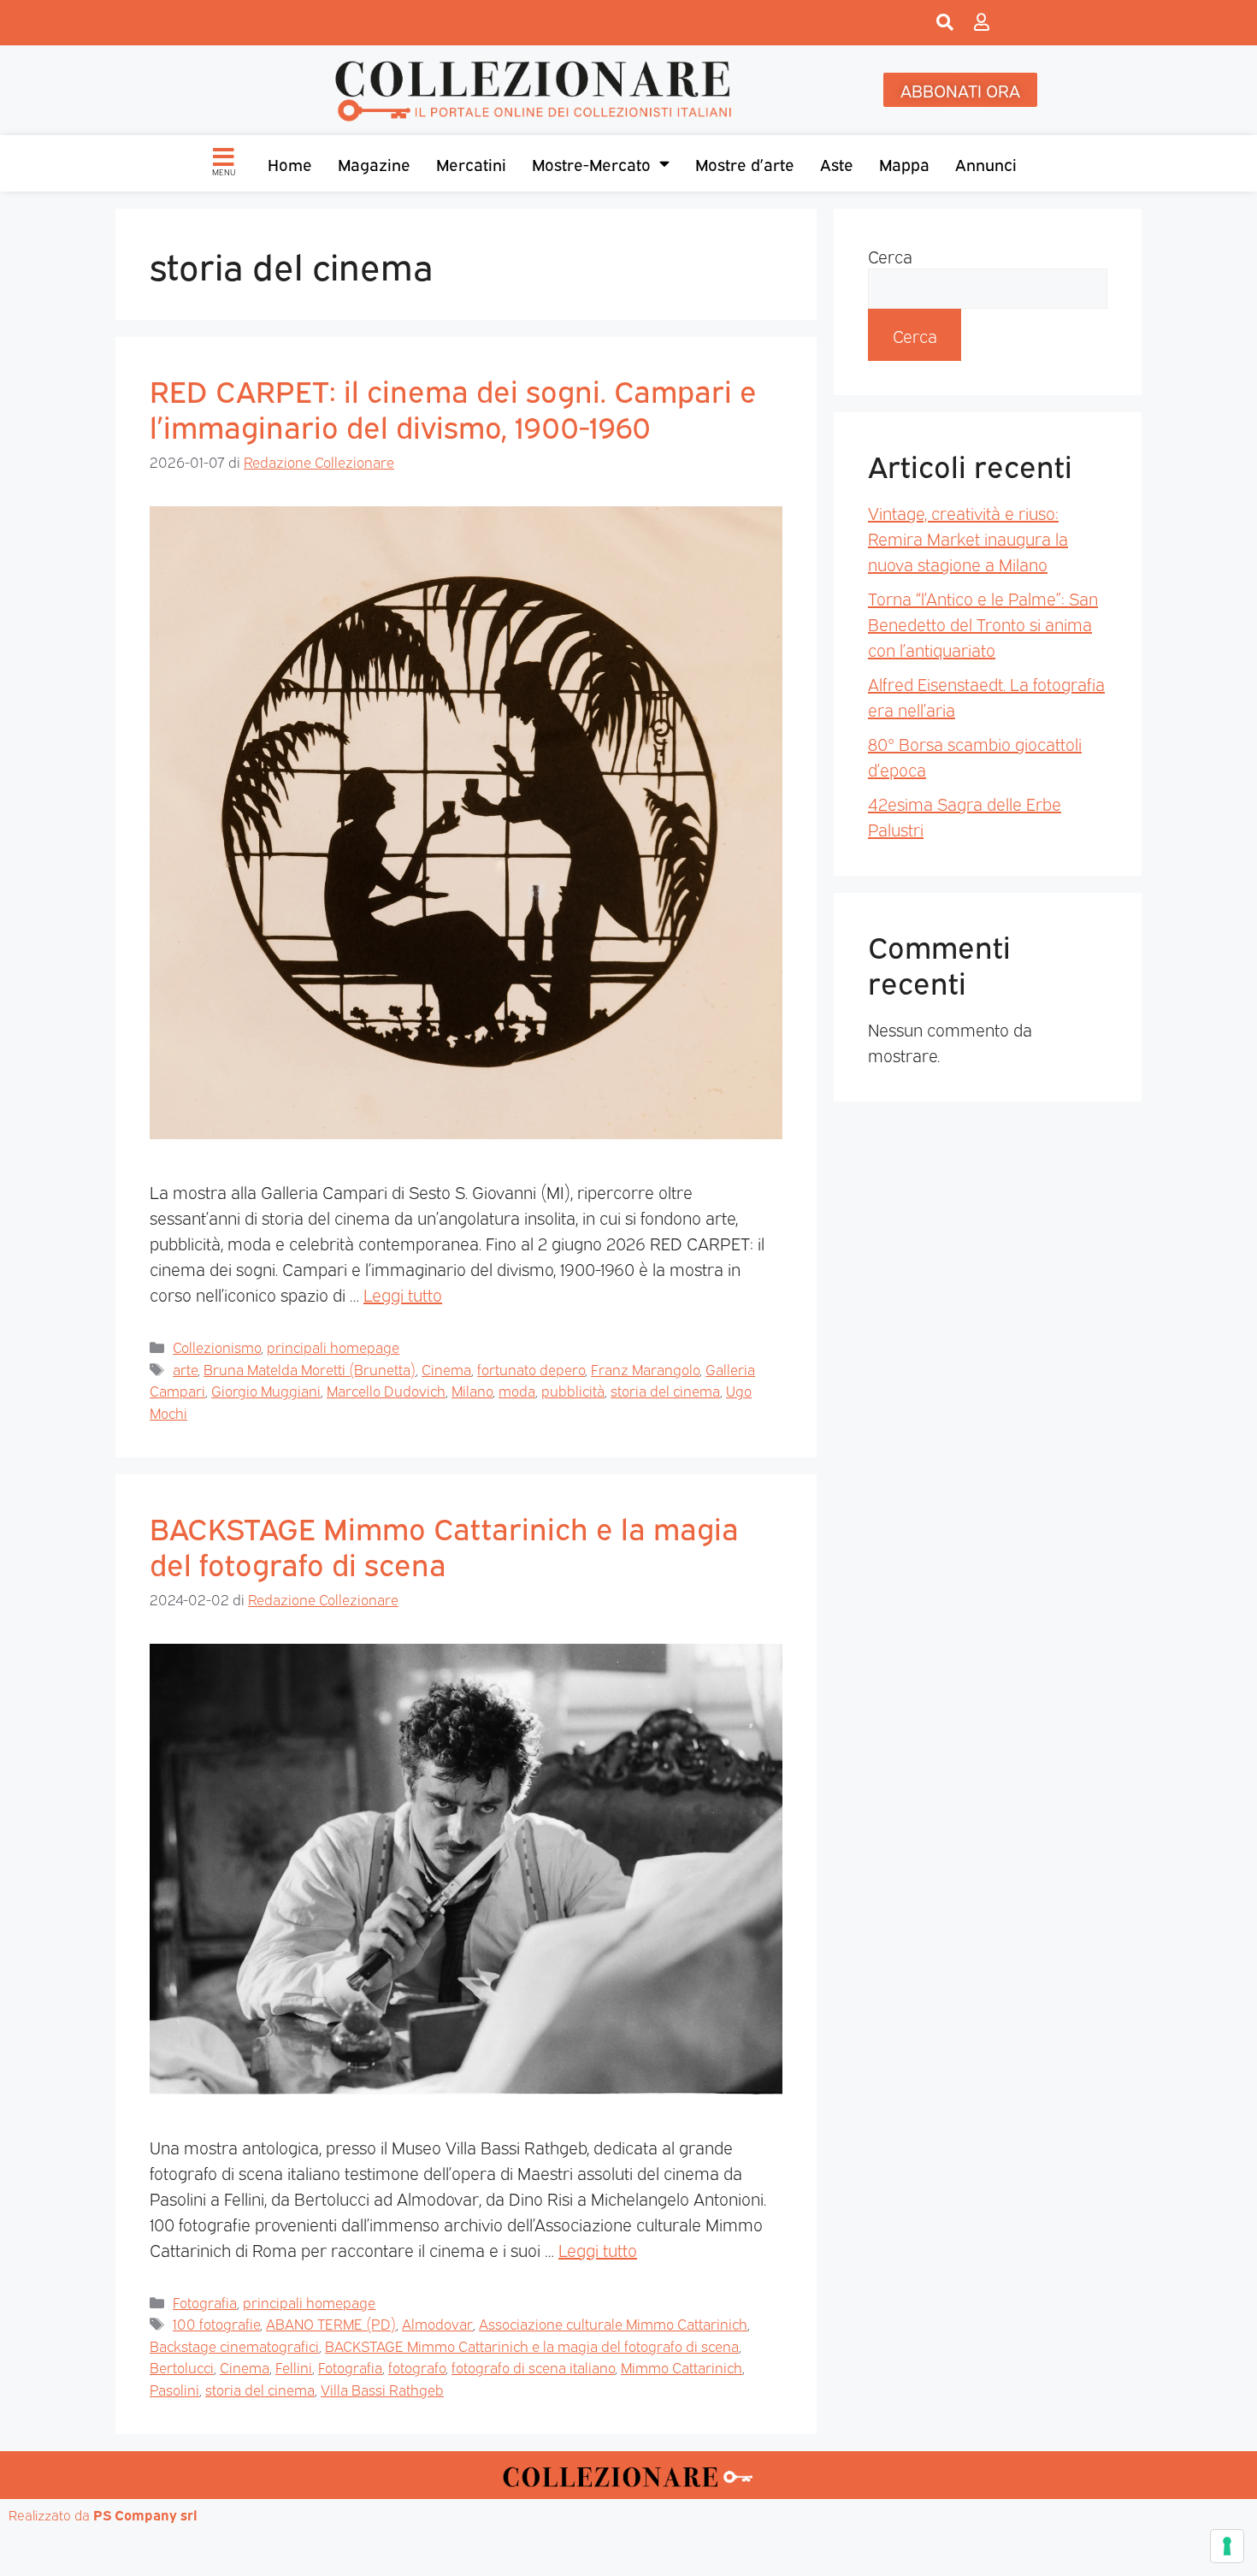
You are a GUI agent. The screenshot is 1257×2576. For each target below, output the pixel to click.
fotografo (417, 2367)
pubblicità (573, 1390)
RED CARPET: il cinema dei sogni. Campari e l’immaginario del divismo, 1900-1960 (453, 407)
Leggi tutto (403, 1294)
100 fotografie (216, 2323)
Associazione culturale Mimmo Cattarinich (613, 2323)
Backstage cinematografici (234, 2346)
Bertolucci (182, 2367)
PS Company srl (145, 2514)
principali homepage (333, 1347)
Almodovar (437, 2323)
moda (517, 1390)
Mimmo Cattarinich (682, 2367)
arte (185, 1369)
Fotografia (205, 2302)
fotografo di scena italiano (533, 2367)
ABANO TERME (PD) (331, 2323)
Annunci (986, 163)
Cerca (890, 256)
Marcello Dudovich (386, 1390)
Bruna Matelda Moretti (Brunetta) (310, 1369)
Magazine (374, 163)
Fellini (294, 2367)
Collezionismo (217, 1347)
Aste (837, 163)
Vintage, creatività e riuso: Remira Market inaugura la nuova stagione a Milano (968, 538)
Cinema (446, 1369)
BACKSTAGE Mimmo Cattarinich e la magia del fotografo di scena (444, 1545)
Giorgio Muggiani (266, 1390)
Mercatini (471, 163)
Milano (472, 1390)
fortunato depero (531, 1369)
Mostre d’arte (745, 163)
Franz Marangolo (645, 1369)
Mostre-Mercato (591, 163)
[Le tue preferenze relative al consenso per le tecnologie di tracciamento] (1227, 2546)
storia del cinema (665, 1390)
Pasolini (174, 2389)
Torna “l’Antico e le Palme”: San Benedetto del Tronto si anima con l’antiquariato (983, 623)
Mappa (904, 163)
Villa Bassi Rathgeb (382, 2389)
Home (290, 163)
